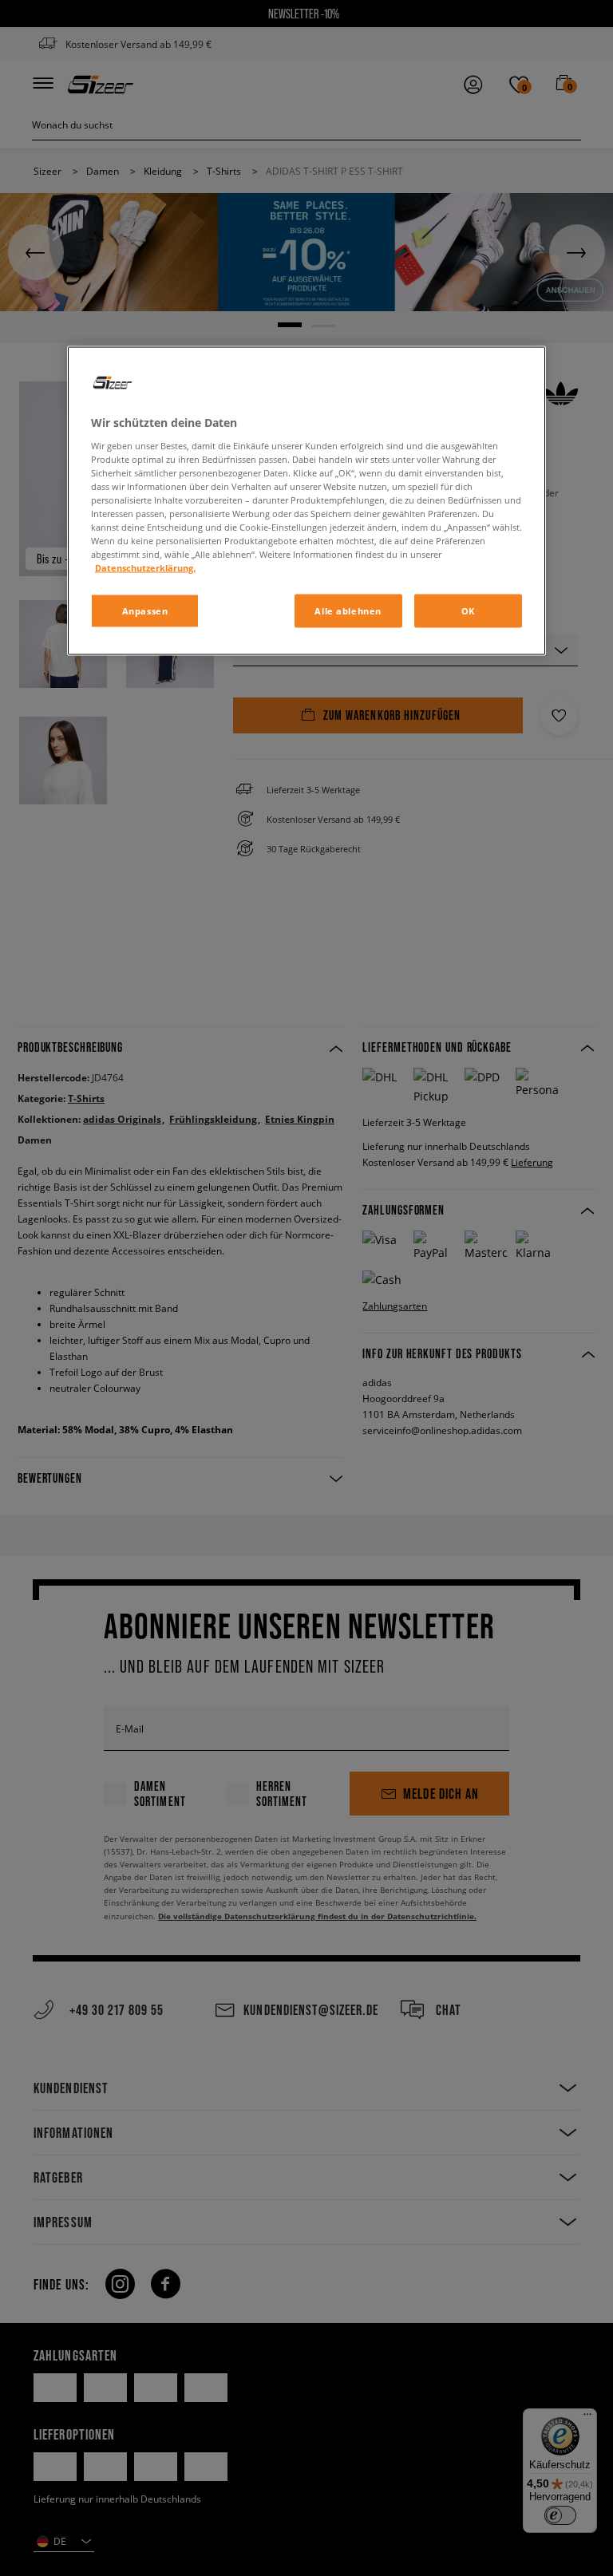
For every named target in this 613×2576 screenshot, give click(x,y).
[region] (306, 501)
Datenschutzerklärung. (145, 568)
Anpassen (145, 611)
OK (468, 611)
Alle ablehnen (348, 611)
